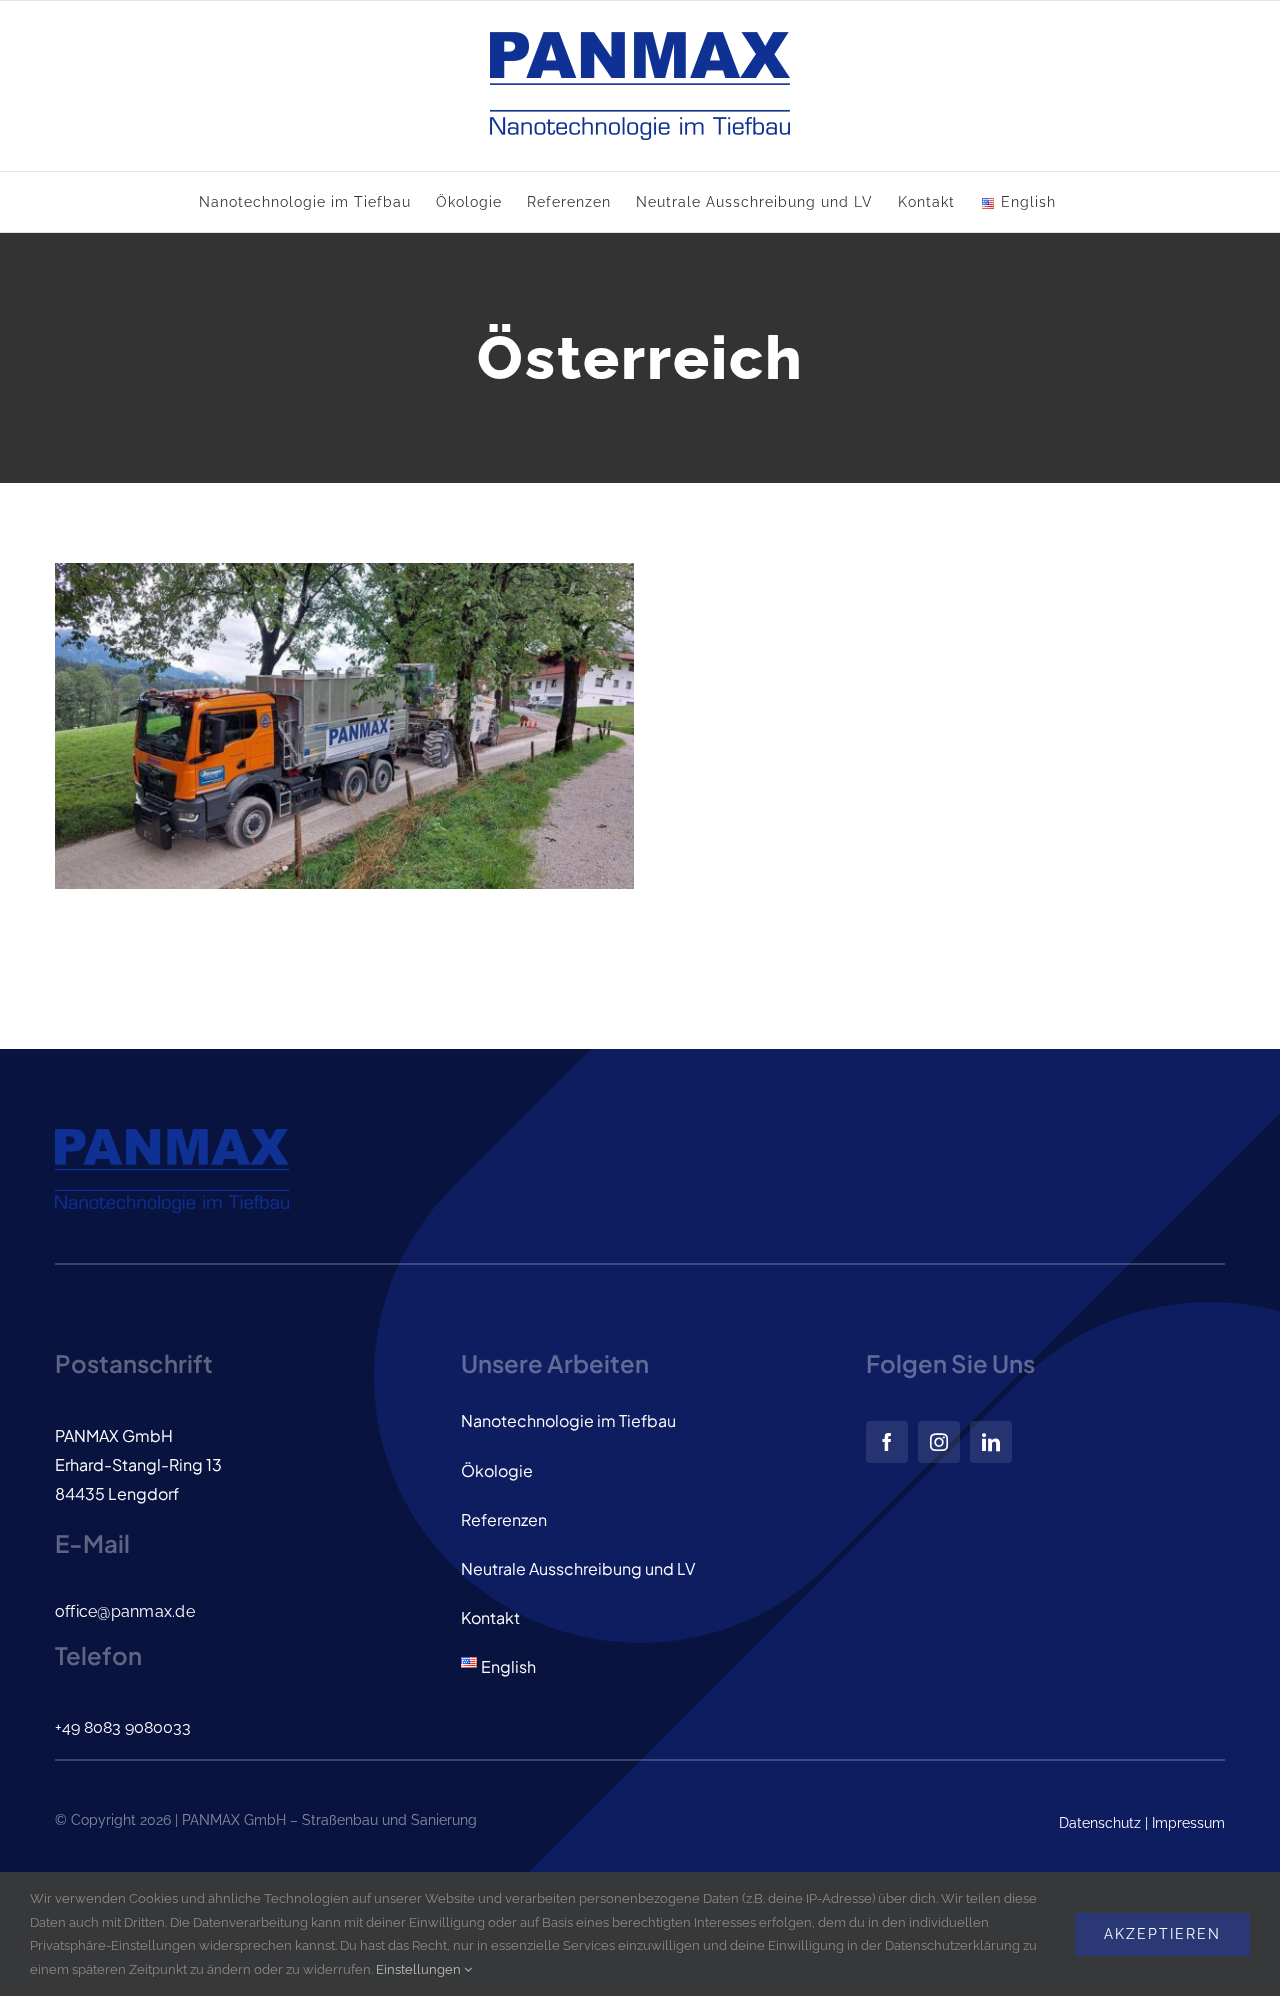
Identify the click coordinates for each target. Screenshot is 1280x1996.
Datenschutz (1100, 1823)
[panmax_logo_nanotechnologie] (172, 1139)
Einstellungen (420, 1969)
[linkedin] (991, 1442)
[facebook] (887, 1442)
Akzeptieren (1162, 1934)
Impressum (1188, 1823)
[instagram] (939, 1442)
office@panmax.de (125, 1611)
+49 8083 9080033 (123, 1727)
